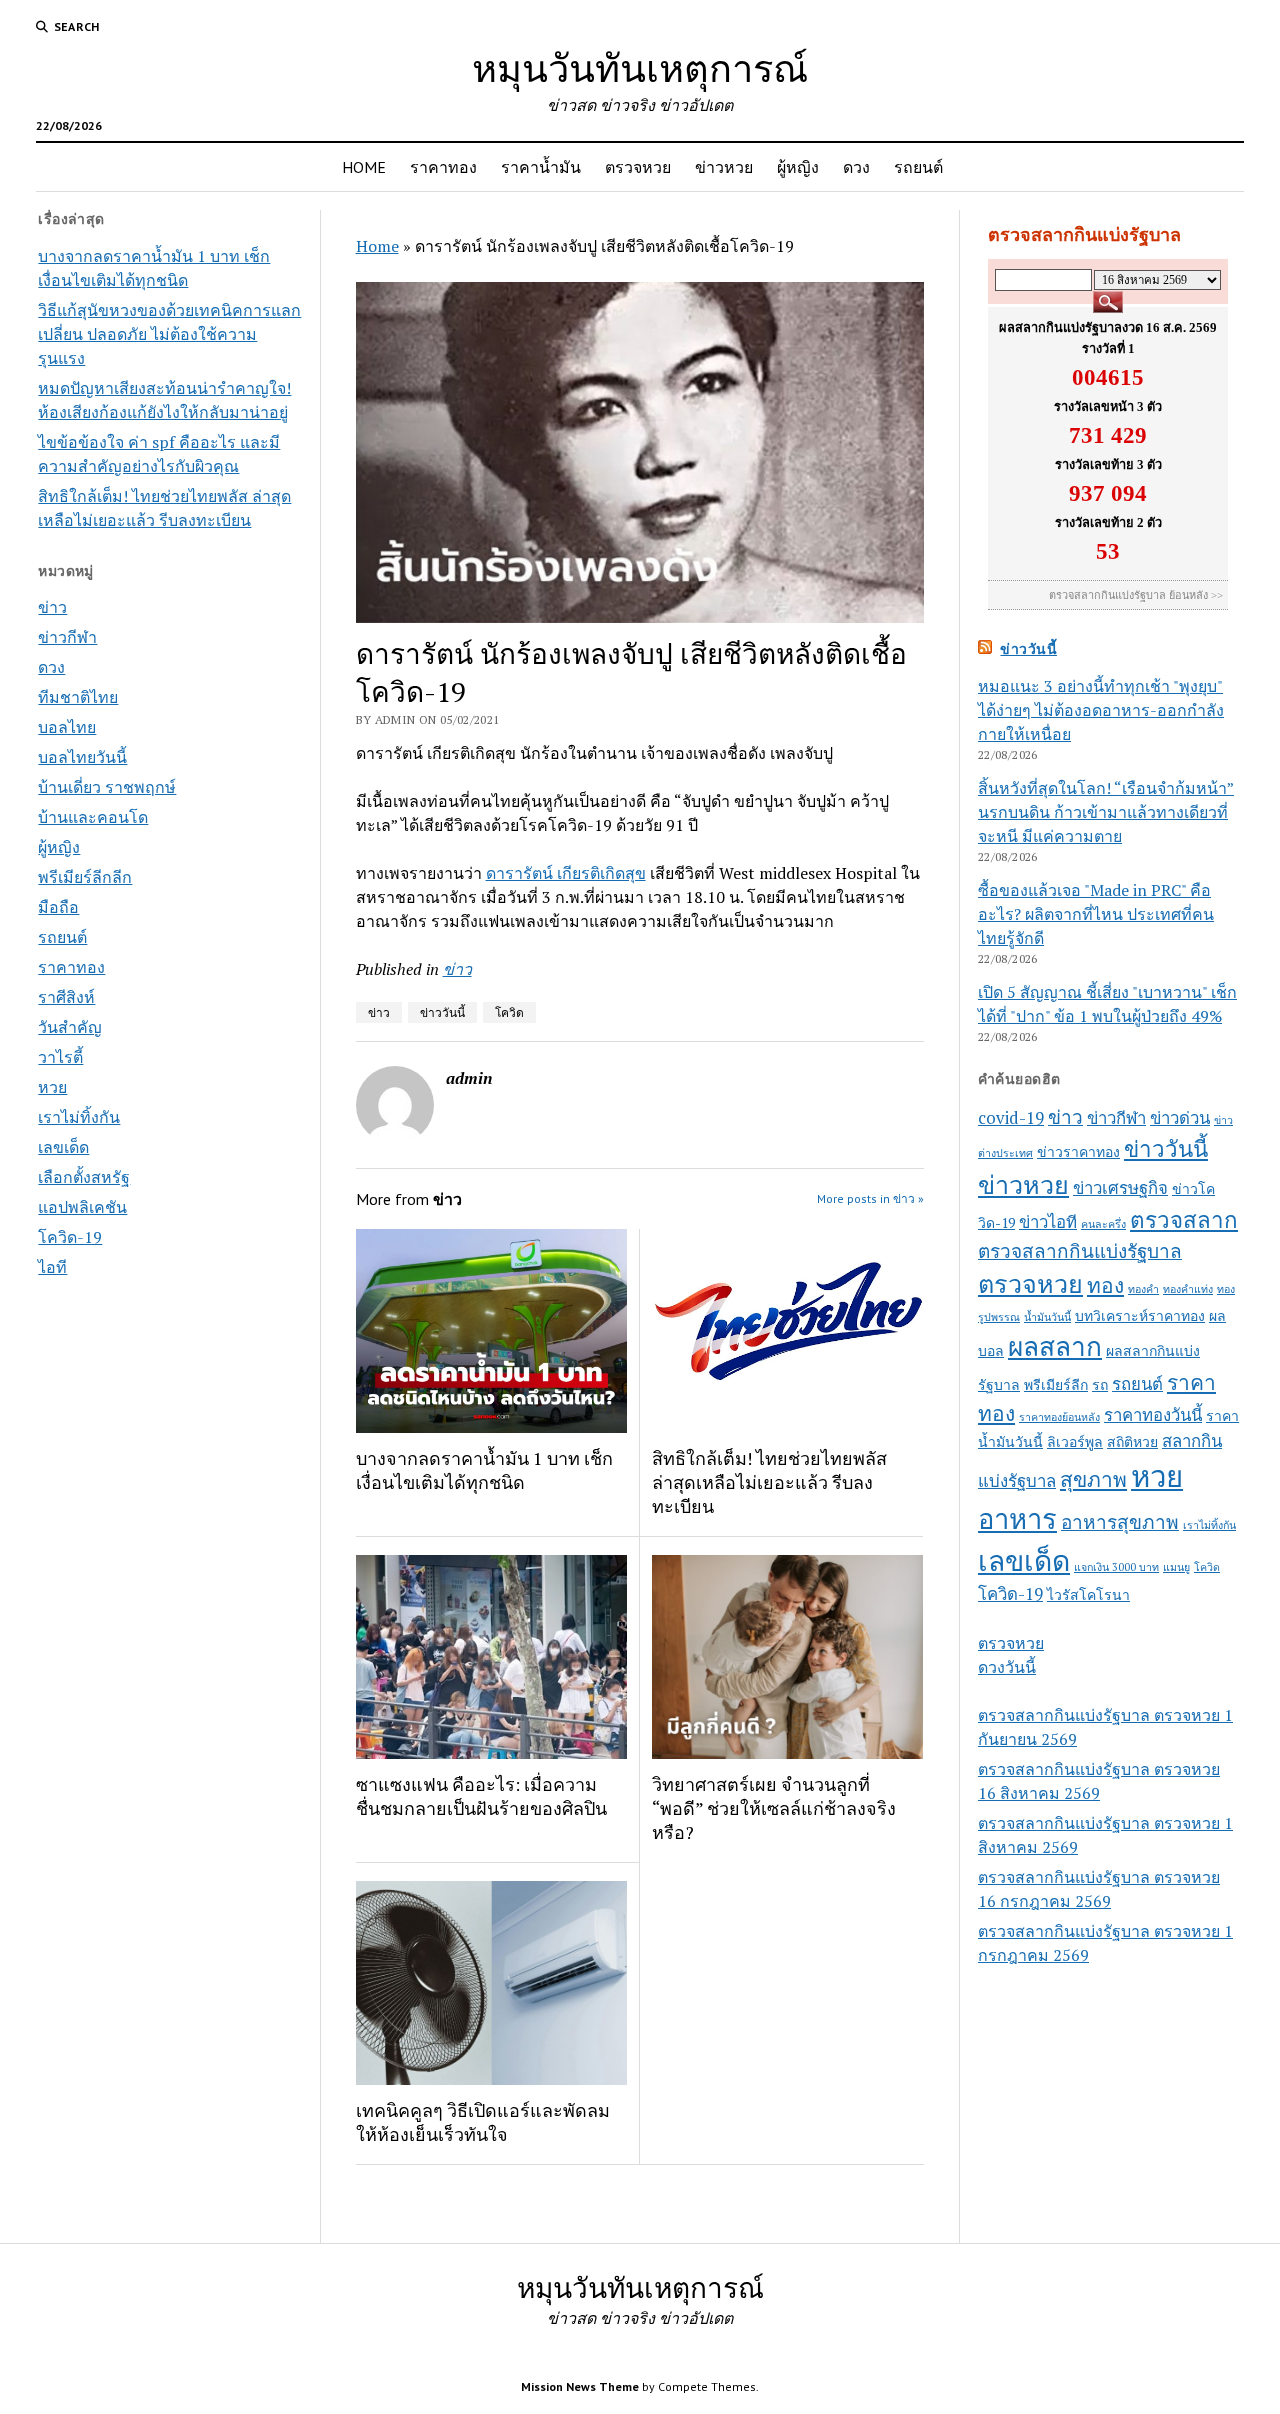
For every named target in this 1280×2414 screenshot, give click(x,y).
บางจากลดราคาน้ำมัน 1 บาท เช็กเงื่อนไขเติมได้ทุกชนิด (484, 1470)
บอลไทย (67, 727)
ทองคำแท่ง (1188, 1289)
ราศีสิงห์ (66, 997)
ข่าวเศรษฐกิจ (1120, 1188)
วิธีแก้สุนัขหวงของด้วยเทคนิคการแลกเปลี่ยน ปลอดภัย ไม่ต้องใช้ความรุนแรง (169, 334)
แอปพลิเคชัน (82, 1207)
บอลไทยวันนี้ (82, 757)
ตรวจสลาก (1184, 1219)
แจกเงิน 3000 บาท (1116, 1567)
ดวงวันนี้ (1007, 1667)
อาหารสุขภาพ (1120, 1521)
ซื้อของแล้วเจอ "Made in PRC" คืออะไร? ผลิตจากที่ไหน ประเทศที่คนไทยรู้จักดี (1096, 914)
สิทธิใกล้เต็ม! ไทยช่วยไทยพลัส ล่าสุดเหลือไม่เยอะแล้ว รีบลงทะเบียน (769, 1482)
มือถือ (58, 907)
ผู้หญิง (798, 167)
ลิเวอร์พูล (1075, 1441)
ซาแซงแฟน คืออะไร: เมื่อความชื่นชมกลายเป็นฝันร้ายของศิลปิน (481, 1796)
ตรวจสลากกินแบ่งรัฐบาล (1080, 1250)
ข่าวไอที (1048, 1222)
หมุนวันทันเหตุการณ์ (640, 67)
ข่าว (52, 607)
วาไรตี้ (60, 1057)
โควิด (509, 1012)
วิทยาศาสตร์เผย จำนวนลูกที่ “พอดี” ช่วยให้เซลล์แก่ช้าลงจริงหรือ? (774, 1808)
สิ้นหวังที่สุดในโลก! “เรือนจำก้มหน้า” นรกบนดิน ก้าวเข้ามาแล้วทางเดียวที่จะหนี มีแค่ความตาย (1106, 812)
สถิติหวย (1132, 1441)
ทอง (1105, 1285)
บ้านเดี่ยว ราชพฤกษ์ (107, 787)
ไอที (52, 1267)
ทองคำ (1143, 1289)
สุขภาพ (1093, 1479)
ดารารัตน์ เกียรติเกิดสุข (566, 873)
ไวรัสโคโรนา (1088, 1594)
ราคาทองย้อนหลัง (1059, 1417)
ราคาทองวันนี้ (1153, 1415)
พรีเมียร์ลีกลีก (85, 877)
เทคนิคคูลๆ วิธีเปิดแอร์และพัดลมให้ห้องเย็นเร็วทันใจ (483, 2122)
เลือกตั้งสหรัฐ (84, 1177)
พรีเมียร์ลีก (1056, 1384)
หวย (52, 1087)
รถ (1100, 1384)
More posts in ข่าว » (870, 1198)
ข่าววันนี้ (442, 1012)
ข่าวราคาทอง (1078, 1151)
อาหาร (1017, 1519)
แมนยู (1176, 1567)
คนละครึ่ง (1103, 1224)
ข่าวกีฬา (67, 637)
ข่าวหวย (724, 167)
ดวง (856, 167)
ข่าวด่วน (1180, 1118)
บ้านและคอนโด (93, 817)
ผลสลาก (1055, 1346)
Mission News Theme (580, 2386)
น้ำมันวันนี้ (1047, 1317)
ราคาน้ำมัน (541, 167)
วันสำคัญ (70, 1027)
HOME (364, 167)
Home (377, 246)
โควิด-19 (70, 1237)
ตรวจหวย (638, 167)
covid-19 (1011, 1118)
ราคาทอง (443, 167)
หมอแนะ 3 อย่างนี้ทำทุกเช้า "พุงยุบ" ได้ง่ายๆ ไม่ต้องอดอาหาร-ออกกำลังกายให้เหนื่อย (1101, 710)
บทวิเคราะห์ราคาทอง (1140, 1315)
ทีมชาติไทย (78, 697)
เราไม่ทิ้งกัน (79, 1117)
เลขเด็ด (63, 1147)
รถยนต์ (918, 167)
